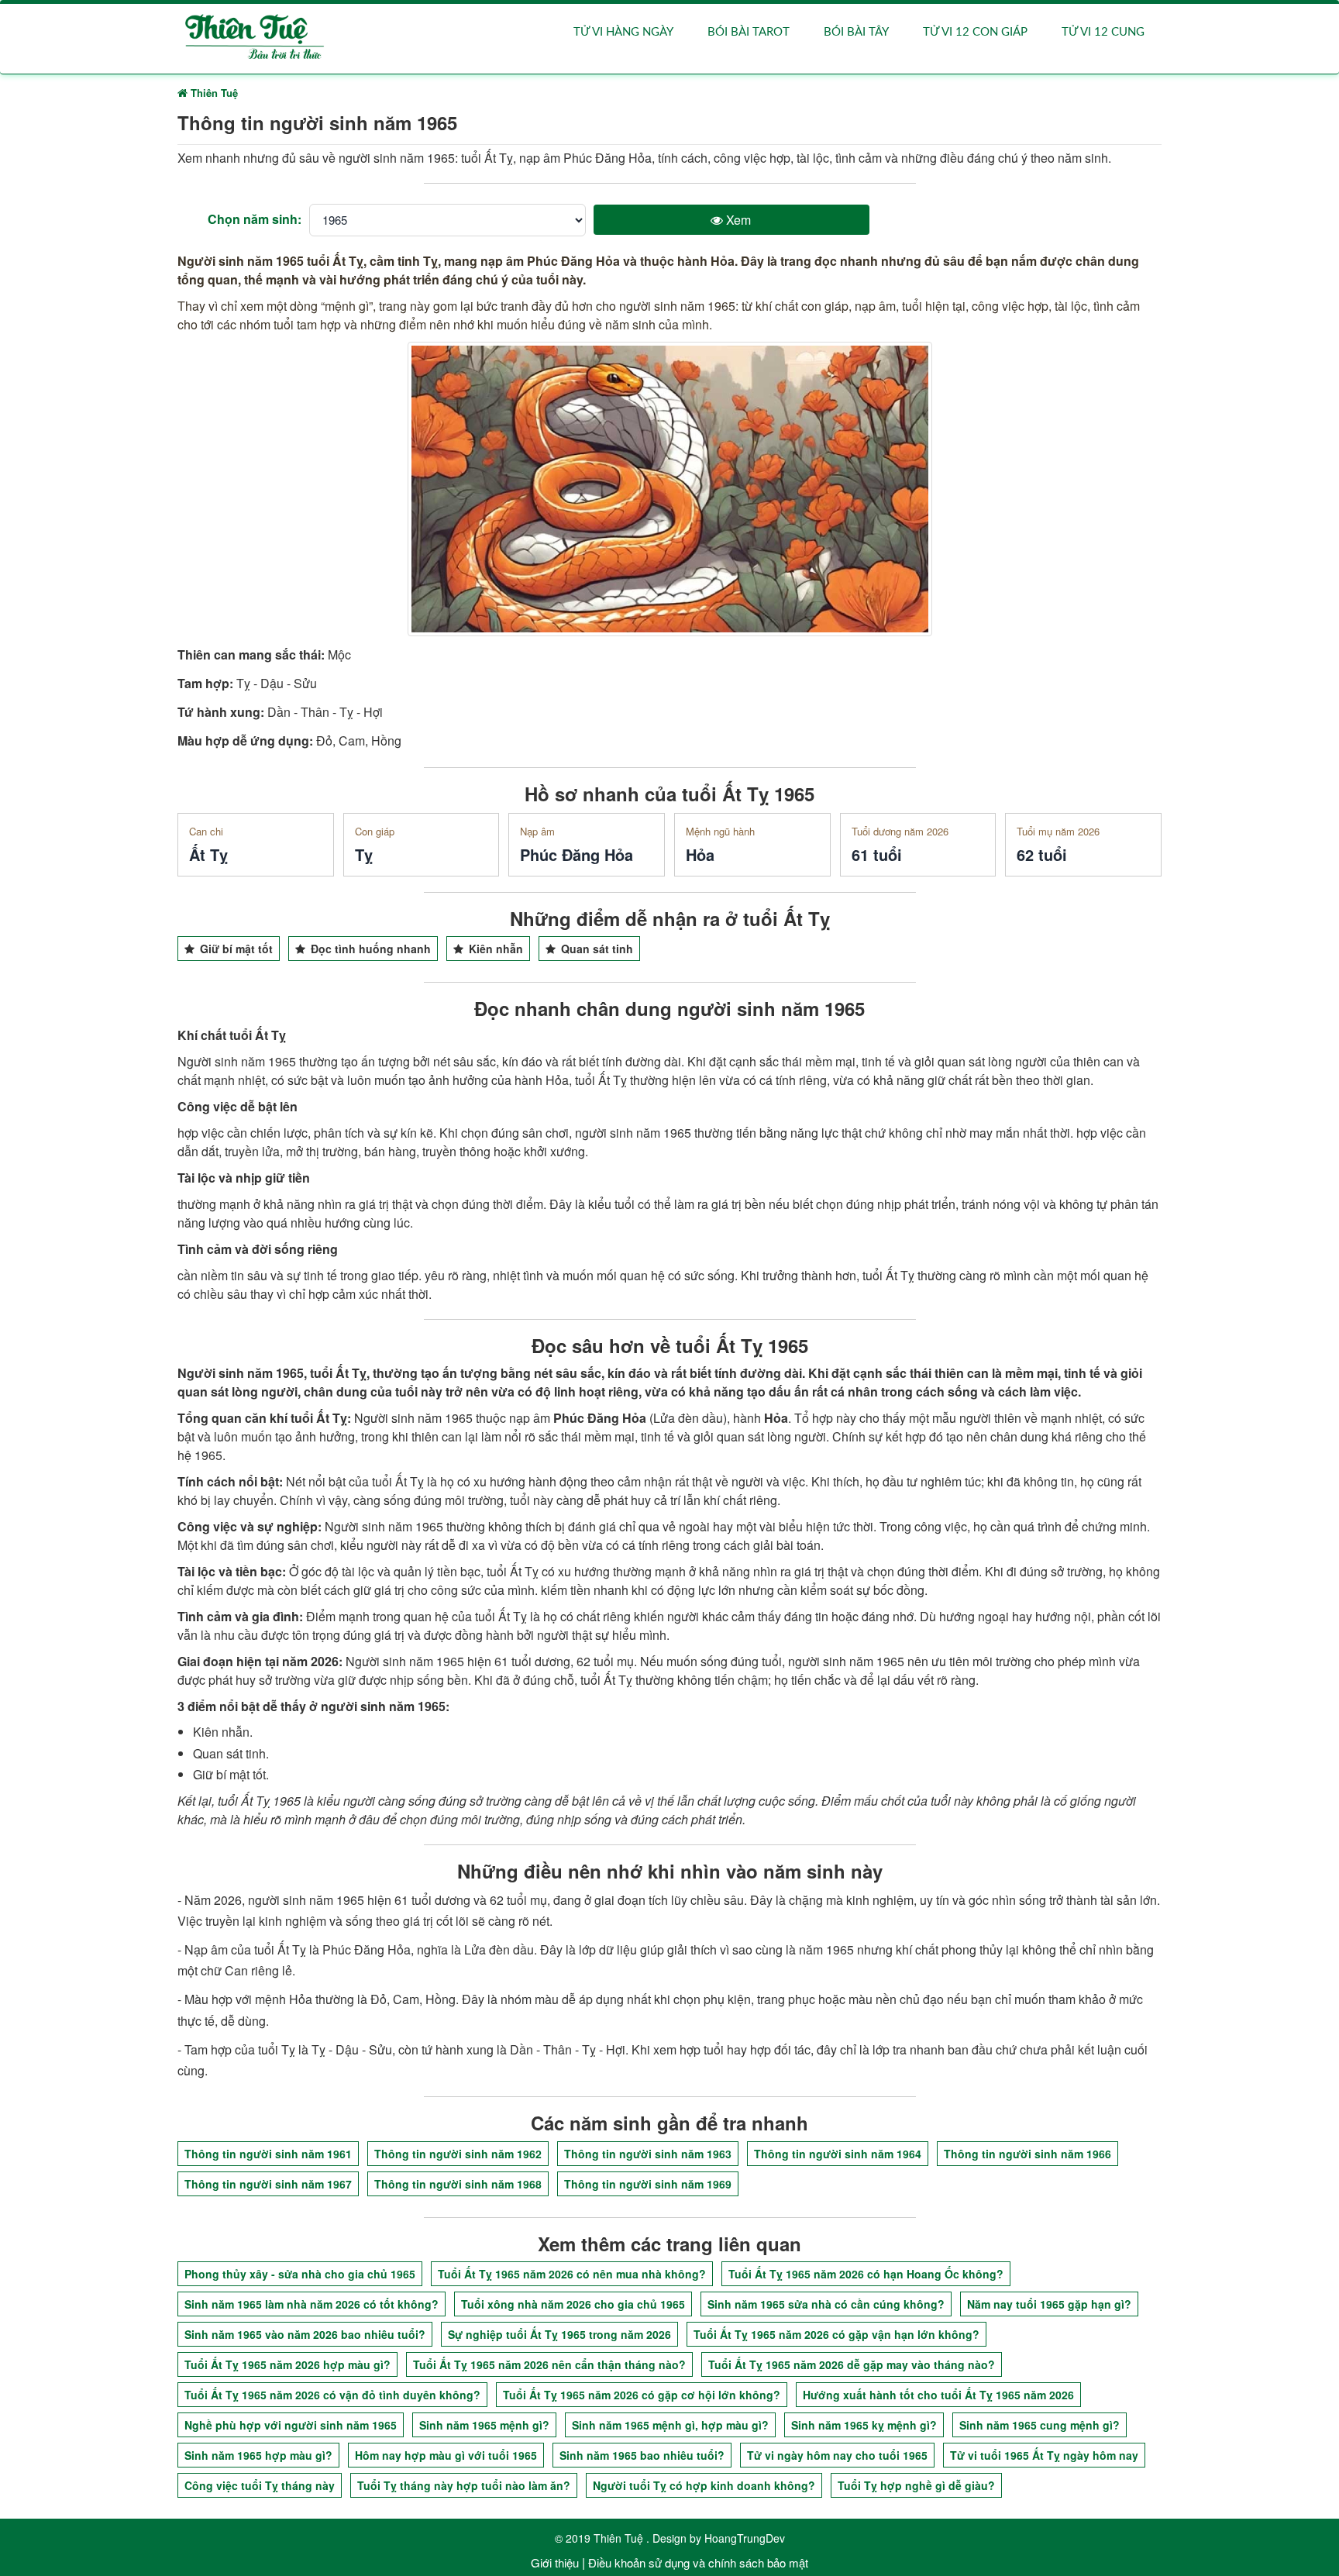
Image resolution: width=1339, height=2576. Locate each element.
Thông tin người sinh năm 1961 (268, 2154)
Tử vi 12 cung (1103, 32)
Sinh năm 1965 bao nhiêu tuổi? (642, 2455)
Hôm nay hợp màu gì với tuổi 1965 (446, 2455)
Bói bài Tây (856, 32)
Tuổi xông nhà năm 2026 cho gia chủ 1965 (573, 2304)
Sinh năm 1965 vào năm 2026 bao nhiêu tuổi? (305, 2334)
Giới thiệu (555, 2562)
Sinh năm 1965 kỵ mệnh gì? (864, 2425)
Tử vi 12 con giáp (975, 32)
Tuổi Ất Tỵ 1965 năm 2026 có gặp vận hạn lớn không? (836, 2334)
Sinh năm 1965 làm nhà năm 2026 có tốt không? (312, 2304)
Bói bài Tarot (749, 32)
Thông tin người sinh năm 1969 (648, 2184)
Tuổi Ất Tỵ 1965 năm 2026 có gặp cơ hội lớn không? (642, 2395)
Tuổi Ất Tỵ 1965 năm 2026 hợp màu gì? (287, 2364)
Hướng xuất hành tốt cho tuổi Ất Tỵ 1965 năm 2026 (938, 2395)
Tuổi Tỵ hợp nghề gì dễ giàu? (916, 2485)
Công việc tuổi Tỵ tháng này (260, 2485)
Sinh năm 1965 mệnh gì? (484, 2425)
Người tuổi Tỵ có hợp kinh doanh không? (704, 2485)
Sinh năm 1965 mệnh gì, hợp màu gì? (670, 2425)
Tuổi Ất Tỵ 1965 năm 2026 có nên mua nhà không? (572, 2274)
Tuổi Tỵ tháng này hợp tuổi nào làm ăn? (464, 2485)
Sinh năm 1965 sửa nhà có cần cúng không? (826, 2304)
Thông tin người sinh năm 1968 (458, 2184)
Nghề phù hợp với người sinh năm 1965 (291, 2425)
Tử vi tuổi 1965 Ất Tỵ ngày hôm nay (1044, 2455)
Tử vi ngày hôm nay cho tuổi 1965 (837, 2455)
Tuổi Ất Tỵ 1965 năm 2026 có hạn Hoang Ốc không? (866, 2274)
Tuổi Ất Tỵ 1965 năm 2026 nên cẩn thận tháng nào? (549, 2364)
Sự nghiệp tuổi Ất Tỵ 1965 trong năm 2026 (559, 2334)
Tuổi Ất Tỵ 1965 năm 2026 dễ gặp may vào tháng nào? (852, 2364)
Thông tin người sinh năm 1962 (458, 2154)
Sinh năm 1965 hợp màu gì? (258, 2455)
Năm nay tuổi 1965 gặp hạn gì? (1049, 2304)
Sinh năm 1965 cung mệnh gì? (1040, 2425)
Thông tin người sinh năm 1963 (648, 2154)
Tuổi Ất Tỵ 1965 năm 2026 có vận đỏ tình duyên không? (332, 2395)
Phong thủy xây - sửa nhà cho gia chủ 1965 (300, 2274)
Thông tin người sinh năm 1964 (838, 2154)
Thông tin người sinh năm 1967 (268, 2184)
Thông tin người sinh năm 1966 (1027, 2154)
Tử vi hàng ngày (623, 32)
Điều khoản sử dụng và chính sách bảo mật (698, 2562)
